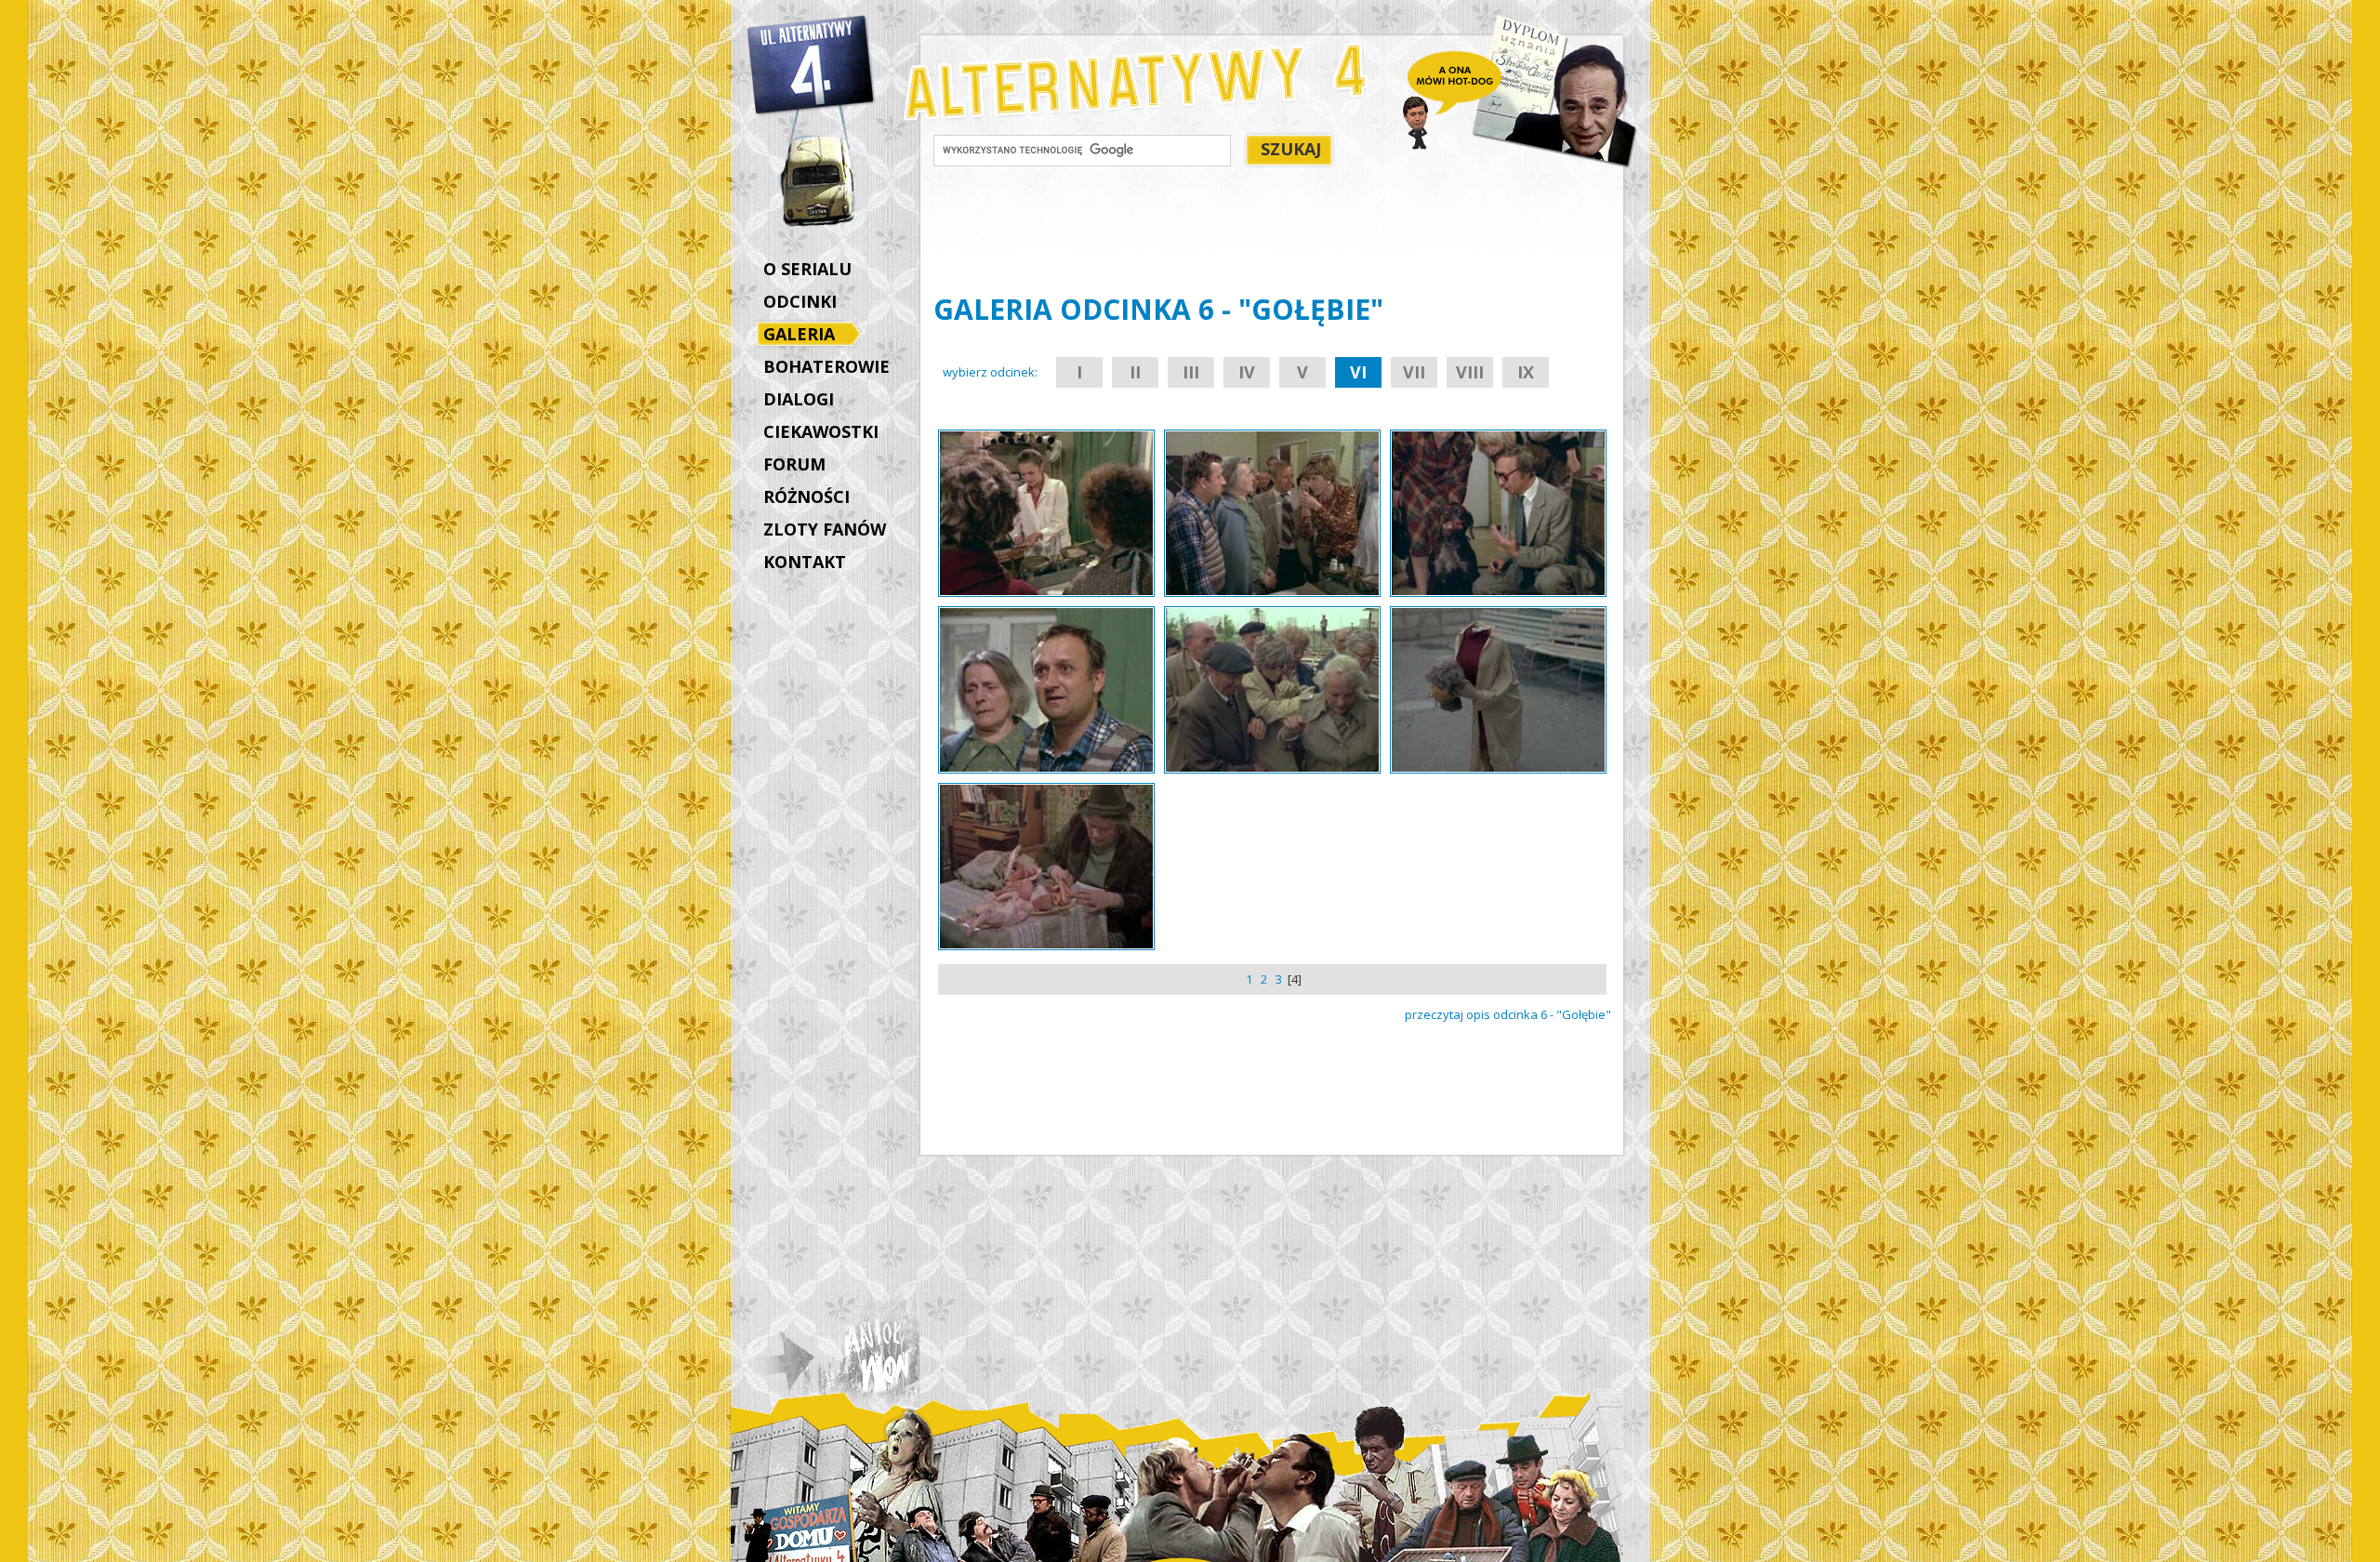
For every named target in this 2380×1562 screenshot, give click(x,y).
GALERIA (799, 334)
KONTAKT (805, 562)
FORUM (794, 464)
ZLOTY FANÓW (825, 529)
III (1191, 372)
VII (1414, 372)
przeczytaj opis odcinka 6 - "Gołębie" (1508, 1014)
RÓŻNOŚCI (807, 496)
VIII (1470, 372)
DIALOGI (799, 399)
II (1135, 372)
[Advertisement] (819, 891)
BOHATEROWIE (826, 366)
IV (1247, 372)
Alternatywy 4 (812, 65)
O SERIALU (807, 269)
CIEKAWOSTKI (821, 431)
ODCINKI (800, 301)
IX (1526, 372)
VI (1358, 372)
